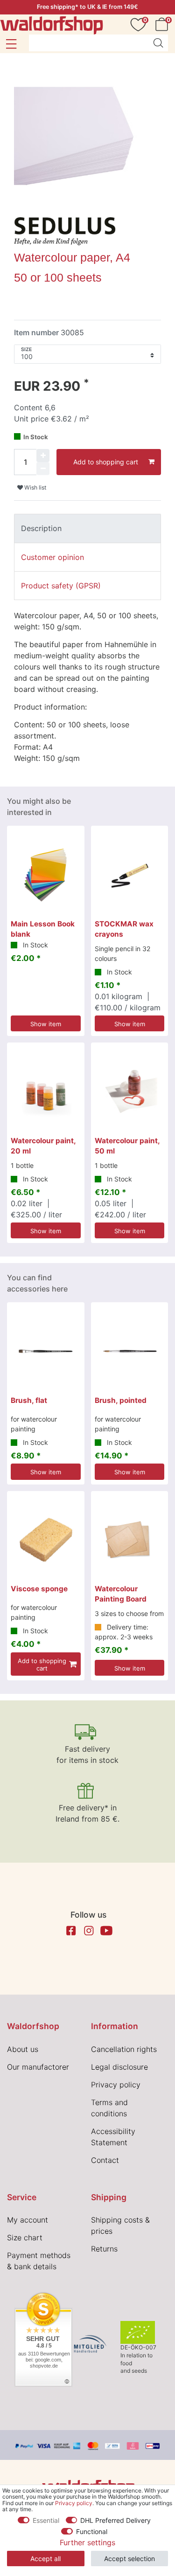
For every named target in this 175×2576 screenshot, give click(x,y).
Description (41, 528)
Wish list (35, 487)
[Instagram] (89, 1931)
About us (23, 2049)
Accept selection (129, 2559)
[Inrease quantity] (43, 456)
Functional (92, 2531)
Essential (46, 2520)
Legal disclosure (119, 2067)
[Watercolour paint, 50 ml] (130, 1091)
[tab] (87, 528)
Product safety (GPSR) (61, 586)
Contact (105, 2160)
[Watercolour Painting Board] (130, 1540)
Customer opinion (52, 557)
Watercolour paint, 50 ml (127, 1146)
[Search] (158, 43)
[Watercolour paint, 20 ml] (46, 1091)
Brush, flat (29, 1400)
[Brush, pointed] (130, 1351)
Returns (104, 2249)
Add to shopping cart (106, 462)
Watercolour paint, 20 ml (43, 1146)
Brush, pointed (121, 1400)
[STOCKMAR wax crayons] (130, 875)
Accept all (45, 2559)
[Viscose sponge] (46, 1540)
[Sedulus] (65, 230)
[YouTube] (106, 1931)
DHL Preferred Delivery (115, 2520)
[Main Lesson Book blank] (46, 875)
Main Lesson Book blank (43, 929)
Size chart (25, 2238)
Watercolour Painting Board (121, 1594)
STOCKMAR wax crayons (124, 929)
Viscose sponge (39, 1589)
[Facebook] (71, 1931)
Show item (46, 1024)
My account (28, 2220)
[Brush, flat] (46, 1351)
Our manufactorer (38, 2067)
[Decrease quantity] (43, 469)
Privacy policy (116, 2085)
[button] (11, 44)
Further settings (87, 2542)
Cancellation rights (124, 2049)
